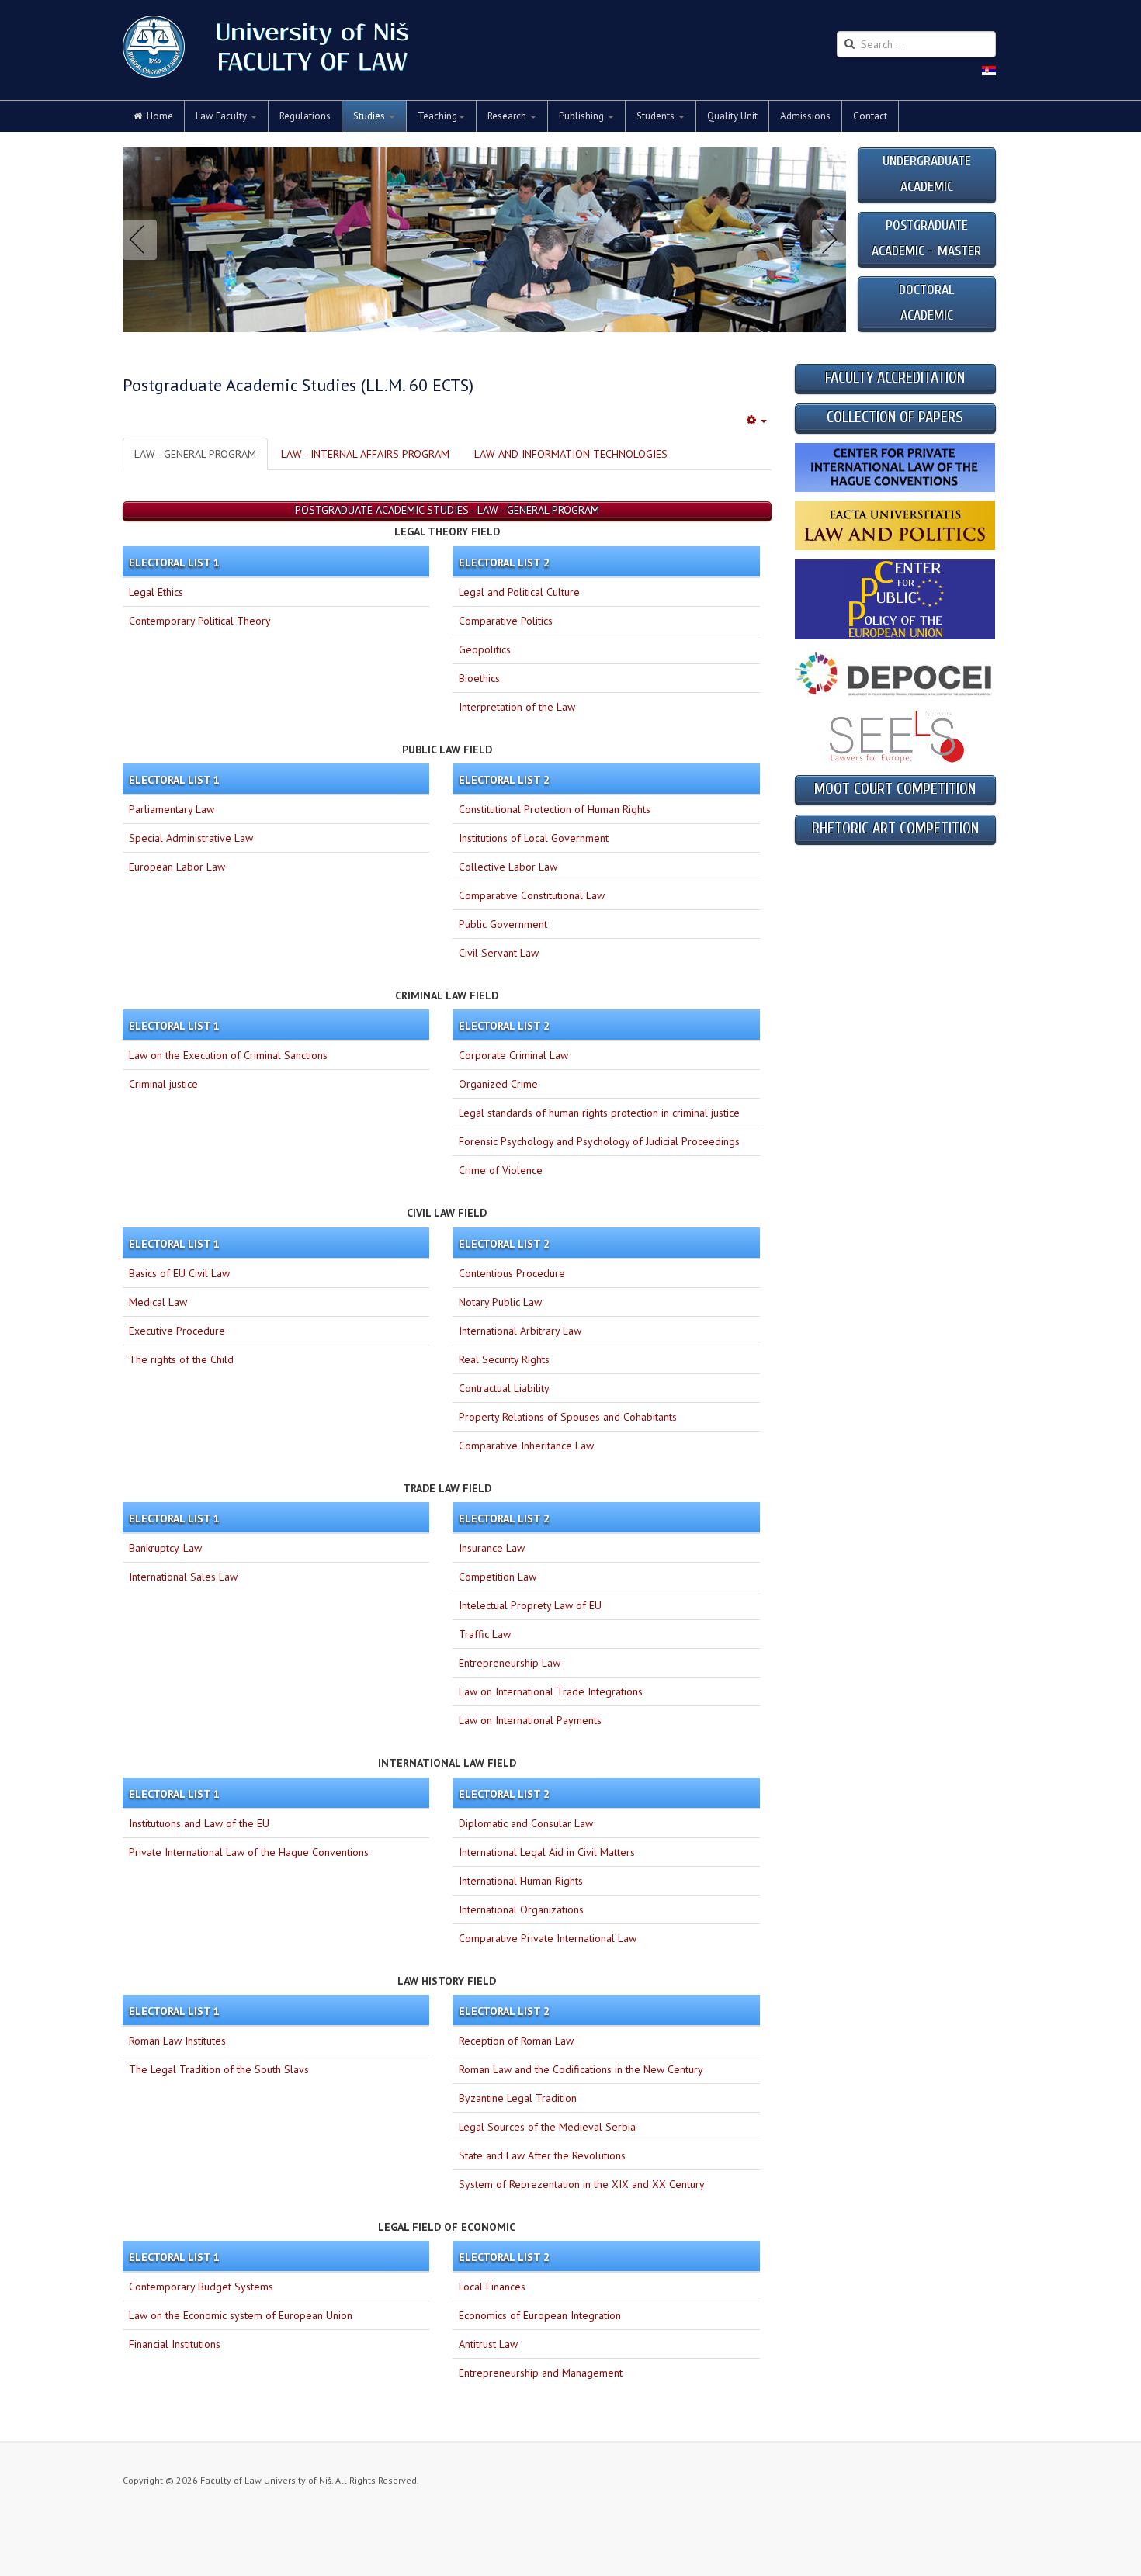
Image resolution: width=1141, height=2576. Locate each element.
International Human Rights (521, 1881)
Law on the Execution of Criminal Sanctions (228, 1055)
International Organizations (521, 1909)
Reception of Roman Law (516, 2041)
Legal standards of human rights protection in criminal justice (599, 1113)
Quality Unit (732, 116)
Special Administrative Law (191, 838)
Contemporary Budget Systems (201, 2287)
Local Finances (492, 2287)
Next (826, 240)
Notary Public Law (500, 1302)
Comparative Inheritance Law (526, 1446)
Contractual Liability (504, 1388)
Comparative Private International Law (548, 1938)
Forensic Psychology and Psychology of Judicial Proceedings (599, 1141)
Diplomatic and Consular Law (526, 1823)
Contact (870, 116)
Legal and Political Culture (519, 592)
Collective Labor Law (508, 867)
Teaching (437, 116)
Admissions (805, 116)
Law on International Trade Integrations (551, 1691)
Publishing (583, 116)
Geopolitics (485, 649)
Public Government (503, 924)
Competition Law (498, 1577)
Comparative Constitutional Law (532, 895)
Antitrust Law (488, 2344)
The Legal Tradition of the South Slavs (219, 2069)
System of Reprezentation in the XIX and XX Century (582, 2184)
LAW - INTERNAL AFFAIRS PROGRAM (365, 454)
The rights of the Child (181, 1359)
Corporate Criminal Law (513, 1055)
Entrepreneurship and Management (541, 2373)
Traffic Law (485, 1634)
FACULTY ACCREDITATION (895, 377)
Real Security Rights (504, 1359)
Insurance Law (492, 1548)
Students (657, 116)
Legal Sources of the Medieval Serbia (547, 2127)
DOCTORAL (926, 290)
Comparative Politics (506, 621)
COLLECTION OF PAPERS (895, 417)
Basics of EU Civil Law (179, 1273)
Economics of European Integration (540, 2315)
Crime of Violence (501, 1170)
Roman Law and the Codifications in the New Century (581, 2069)
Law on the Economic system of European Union (241, 2315)
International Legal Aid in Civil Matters (547, 1852)
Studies (370, 116)
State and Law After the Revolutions (542, 2155)
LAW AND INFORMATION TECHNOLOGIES (571, 454)
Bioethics (479, 678)
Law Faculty (222, 116)
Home (160, 116)
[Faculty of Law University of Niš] (265, 47)
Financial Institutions (175, 2344)
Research (508, 116)
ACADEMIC (927, 315)
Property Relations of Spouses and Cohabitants (568, 1417)
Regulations (305, 116)
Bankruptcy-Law (165, 1548)
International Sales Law (183, 1577)
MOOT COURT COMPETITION (895, 789)
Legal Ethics (156, 592)
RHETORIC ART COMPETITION (895, 828)
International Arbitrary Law (520, 1331)
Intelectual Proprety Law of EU (530, 1605)
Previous (143, 240)
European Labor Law (177, 867)
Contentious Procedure (512, 1273)
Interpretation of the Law (517, 707)
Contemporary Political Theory (200, 621)
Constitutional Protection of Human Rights (555, 809)
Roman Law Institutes (177, 2041)
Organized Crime (498, 1084)
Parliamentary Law (172, 809)
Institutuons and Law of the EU (199, 1823)
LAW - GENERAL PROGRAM (195, 454)
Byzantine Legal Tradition (518, 2098)
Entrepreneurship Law (510, 1663)
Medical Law (158, 1302)
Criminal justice (163, 1084)
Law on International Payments (530, 1720)
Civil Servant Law (499, 953)
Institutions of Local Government (534, 838)
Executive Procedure (177, 1331)
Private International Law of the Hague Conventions (249, 1852)
